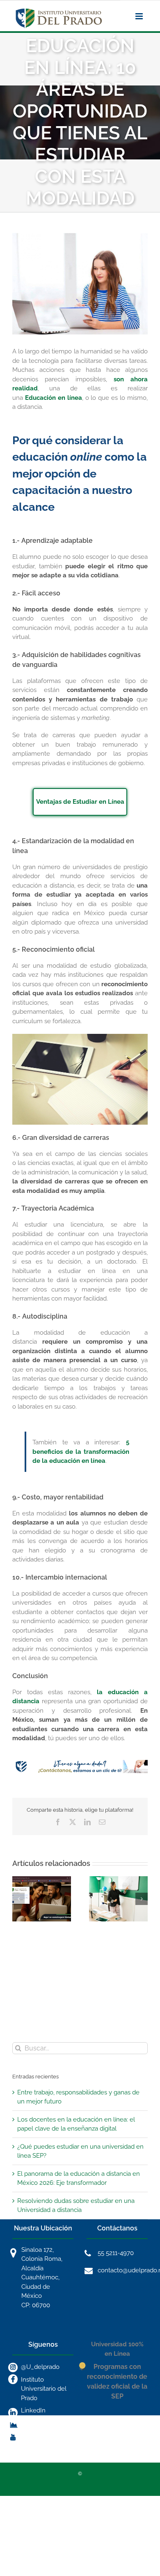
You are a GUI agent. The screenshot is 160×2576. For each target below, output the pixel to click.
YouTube (33, 2435)
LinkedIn (33, 2410)
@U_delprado (40, 2367)
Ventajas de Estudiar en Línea (80, 802)
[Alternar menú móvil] (140, 16)
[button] (18, 1899)
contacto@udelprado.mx (123, 2270)
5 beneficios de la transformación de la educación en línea (81, 1452)
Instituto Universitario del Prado (44, 2389)
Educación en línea (54, 398)
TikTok (30, 2423)
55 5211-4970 (116, 2253)
